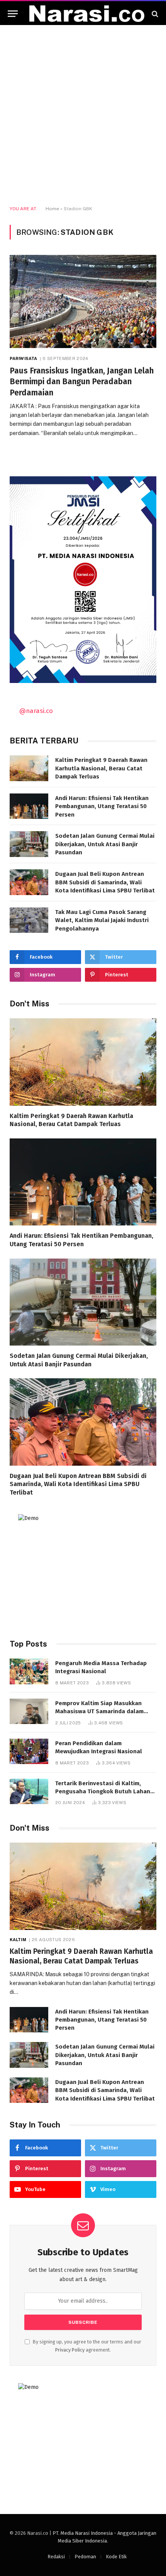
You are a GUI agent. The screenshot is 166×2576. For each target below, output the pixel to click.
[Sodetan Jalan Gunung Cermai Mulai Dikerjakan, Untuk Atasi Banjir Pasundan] (29, 844)
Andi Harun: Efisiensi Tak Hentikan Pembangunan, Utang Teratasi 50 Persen (102, 806)
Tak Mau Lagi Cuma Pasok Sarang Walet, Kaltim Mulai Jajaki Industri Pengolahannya (102, 920)
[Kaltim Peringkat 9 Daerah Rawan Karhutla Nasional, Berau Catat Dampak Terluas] (29, 768)
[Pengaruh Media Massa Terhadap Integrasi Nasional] (29, 1671)
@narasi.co (36, 711)
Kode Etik (116, 2557)
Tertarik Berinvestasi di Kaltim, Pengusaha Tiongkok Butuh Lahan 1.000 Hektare (103, 1792)
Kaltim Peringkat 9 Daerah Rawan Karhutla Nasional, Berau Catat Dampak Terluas (101, 768)
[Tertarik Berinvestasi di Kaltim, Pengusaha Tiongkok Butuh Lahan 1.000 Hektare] (29, 1792)
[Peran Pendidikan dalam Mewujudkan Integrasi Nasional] (29, 1752)
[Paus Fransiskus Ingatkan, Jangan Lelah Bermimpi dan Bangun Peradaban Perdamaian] (83, 301)
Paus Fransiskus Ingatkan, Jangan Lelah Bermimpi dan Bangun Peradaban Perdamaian (82, 382)
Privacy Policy (70, 2350)
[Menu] (13, 14)
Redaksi (56, 2557)
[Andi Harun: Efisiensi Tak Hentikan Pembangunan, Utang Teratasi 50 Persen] (29, 806)
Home (52, 209)
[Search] (154, 14)
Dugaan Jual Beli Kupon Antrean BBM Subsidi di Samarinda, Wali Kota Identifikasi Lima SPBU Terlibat (105, 882)
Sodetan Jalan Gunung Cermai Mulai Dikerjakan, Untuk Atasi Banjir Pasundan (105, 844)
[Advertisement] (83, 115)
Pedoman (85, 2557)
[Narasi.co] (87, 14)
